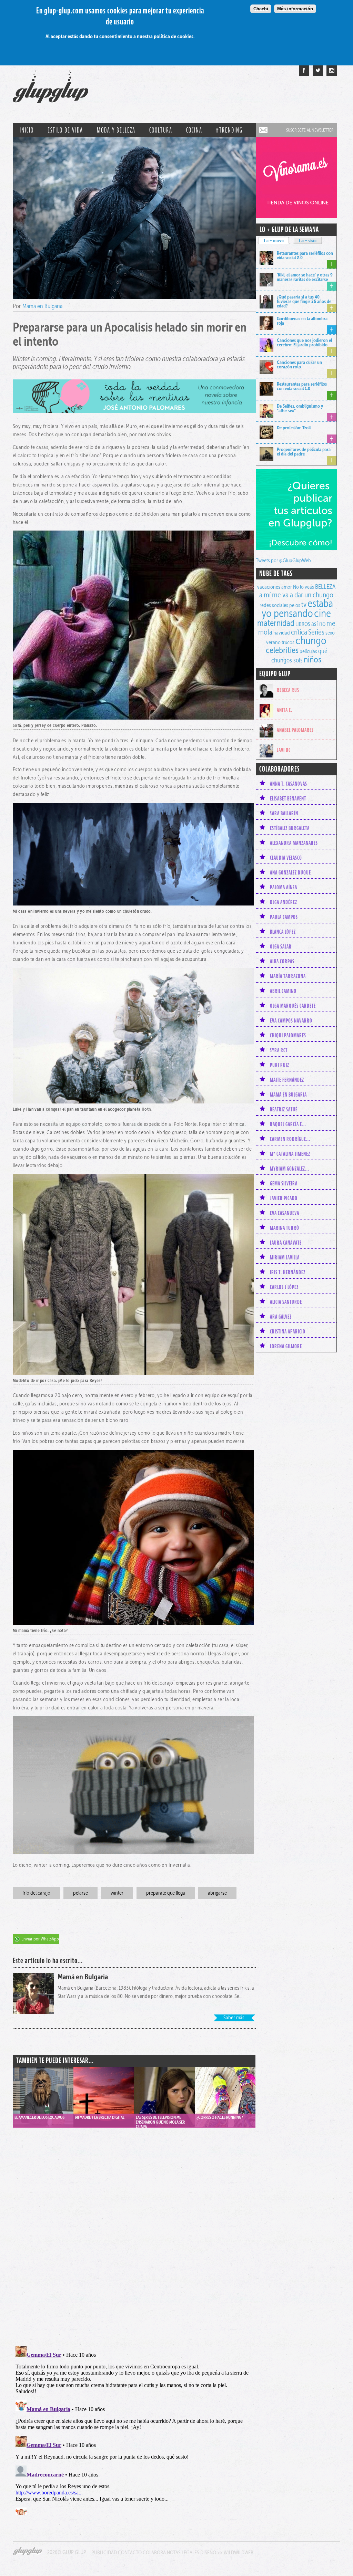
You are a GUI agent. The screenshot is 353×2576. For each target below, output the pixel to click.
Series (316, 632)
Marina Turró (285, 1228)
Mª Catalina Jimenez (290, 1154)
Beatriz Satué (284, 1109)
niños (312, 659)
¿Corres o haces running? (220, 2117)
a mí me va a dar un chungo (296, 595)
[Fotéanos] (332, 71)
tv (304, 604)
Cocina (194, 130)
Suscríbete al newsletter (310, 130)
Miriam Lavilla (285, 1257)
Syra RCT (279, 1050)
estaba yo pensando (297, 608)
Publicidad (104, 2552)
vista (43, 2090)
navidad (282, 633)
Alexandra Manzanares (294, 843)
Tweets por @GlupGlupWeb (283, 560)
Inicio (27, 130)
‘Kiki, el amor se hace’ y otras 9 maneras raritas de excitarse (305, 277)
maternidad (276, 623)
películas (308, 651)
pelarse (80, 1893)
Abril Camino (283, 991)
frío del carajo (36, 1893)
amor (287, 587)
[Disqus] (134, 2230)
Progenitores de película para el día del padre (304, 452)
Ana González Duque (290, 872)
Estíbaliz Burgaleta (290, 828)
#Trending (229, 130)
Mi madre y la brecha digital (100, 2117)
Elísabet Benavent (288, 798)
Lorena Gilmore (286, 1346)
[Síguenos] (318, 71)
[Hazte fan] (304, 71)
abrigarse (217, 1893)
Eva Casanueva (285, 1213)
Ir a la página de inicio (51, 90)
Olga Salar (281, 946)
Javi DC (284, 750)
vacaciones (269, 587)
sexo (330, 633)
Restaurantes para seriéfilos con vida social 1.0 (302, 386)
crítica (299, 632)
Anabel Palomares (295, 730)
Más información (295, 9)
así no (318, 624)
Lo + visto (308, 241)
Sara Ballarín (284, 813)
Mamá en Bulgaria (42, 306)
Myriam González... (290, 1169)
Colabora (154, 2552)
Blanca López (283, 932)
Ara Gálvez (281, 1317)
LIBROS (303, 624)
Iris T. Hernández (288, 1272)
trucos (288, 642)
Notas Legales (183, 2552)
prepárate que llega (166, 1893)
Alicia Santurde (286, 1302)
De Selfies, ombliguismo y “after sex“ (300, 408)
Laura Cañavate (286, 1243)
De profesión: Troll (294, 428)
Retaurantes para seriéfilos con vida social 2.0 (305, 255)
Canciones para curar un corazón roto (299, 364)
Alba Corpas (282, 961)
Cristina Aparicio (288, 1331)
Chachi (261, 9)
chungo (311, 640)
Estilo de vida (65, 130)
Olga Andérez (284, 902)
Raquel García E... (288, 1124)
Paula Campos (284, 917)
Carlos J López (284, 1287)
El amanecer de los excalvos (39, 2117)
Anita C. (285, 710)
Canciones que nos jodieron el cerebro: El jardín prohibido (304, 342)
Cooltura (161, 130)
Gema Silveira (284, 1183)
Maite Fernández (287, 1080)
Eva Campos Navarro (291, 1020)
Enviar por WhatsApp (40, 1939)
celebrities (282, 650)
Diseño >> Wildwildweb (227, 2552)
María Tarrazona (288, 976)
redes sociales (274, 605)
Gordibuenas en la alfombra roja (302, 321)
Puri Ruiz (280, 1065)
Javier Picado (284, 1198)
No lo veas (304, 587)
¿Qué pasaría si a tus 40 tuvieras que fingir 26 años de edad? (304, 301)
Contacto (130, 2552)
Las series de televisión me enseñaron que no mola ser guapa (160, 2121)
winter (117, 1893)
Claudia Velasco (286, 858)
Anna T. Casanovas (289, 784)
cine (322, 613)
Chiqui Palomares (288, 1035)
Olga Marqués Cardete (293, 1006)
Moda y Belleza (116, 130)
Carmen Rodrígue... (290, 1139)
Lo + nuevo (274, 241)
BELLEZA (325, 587)
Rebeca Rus (288, 690)
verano (273, 642)
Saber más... (235, 2017)
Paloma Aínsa (284, 887)
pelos (295, 605)
